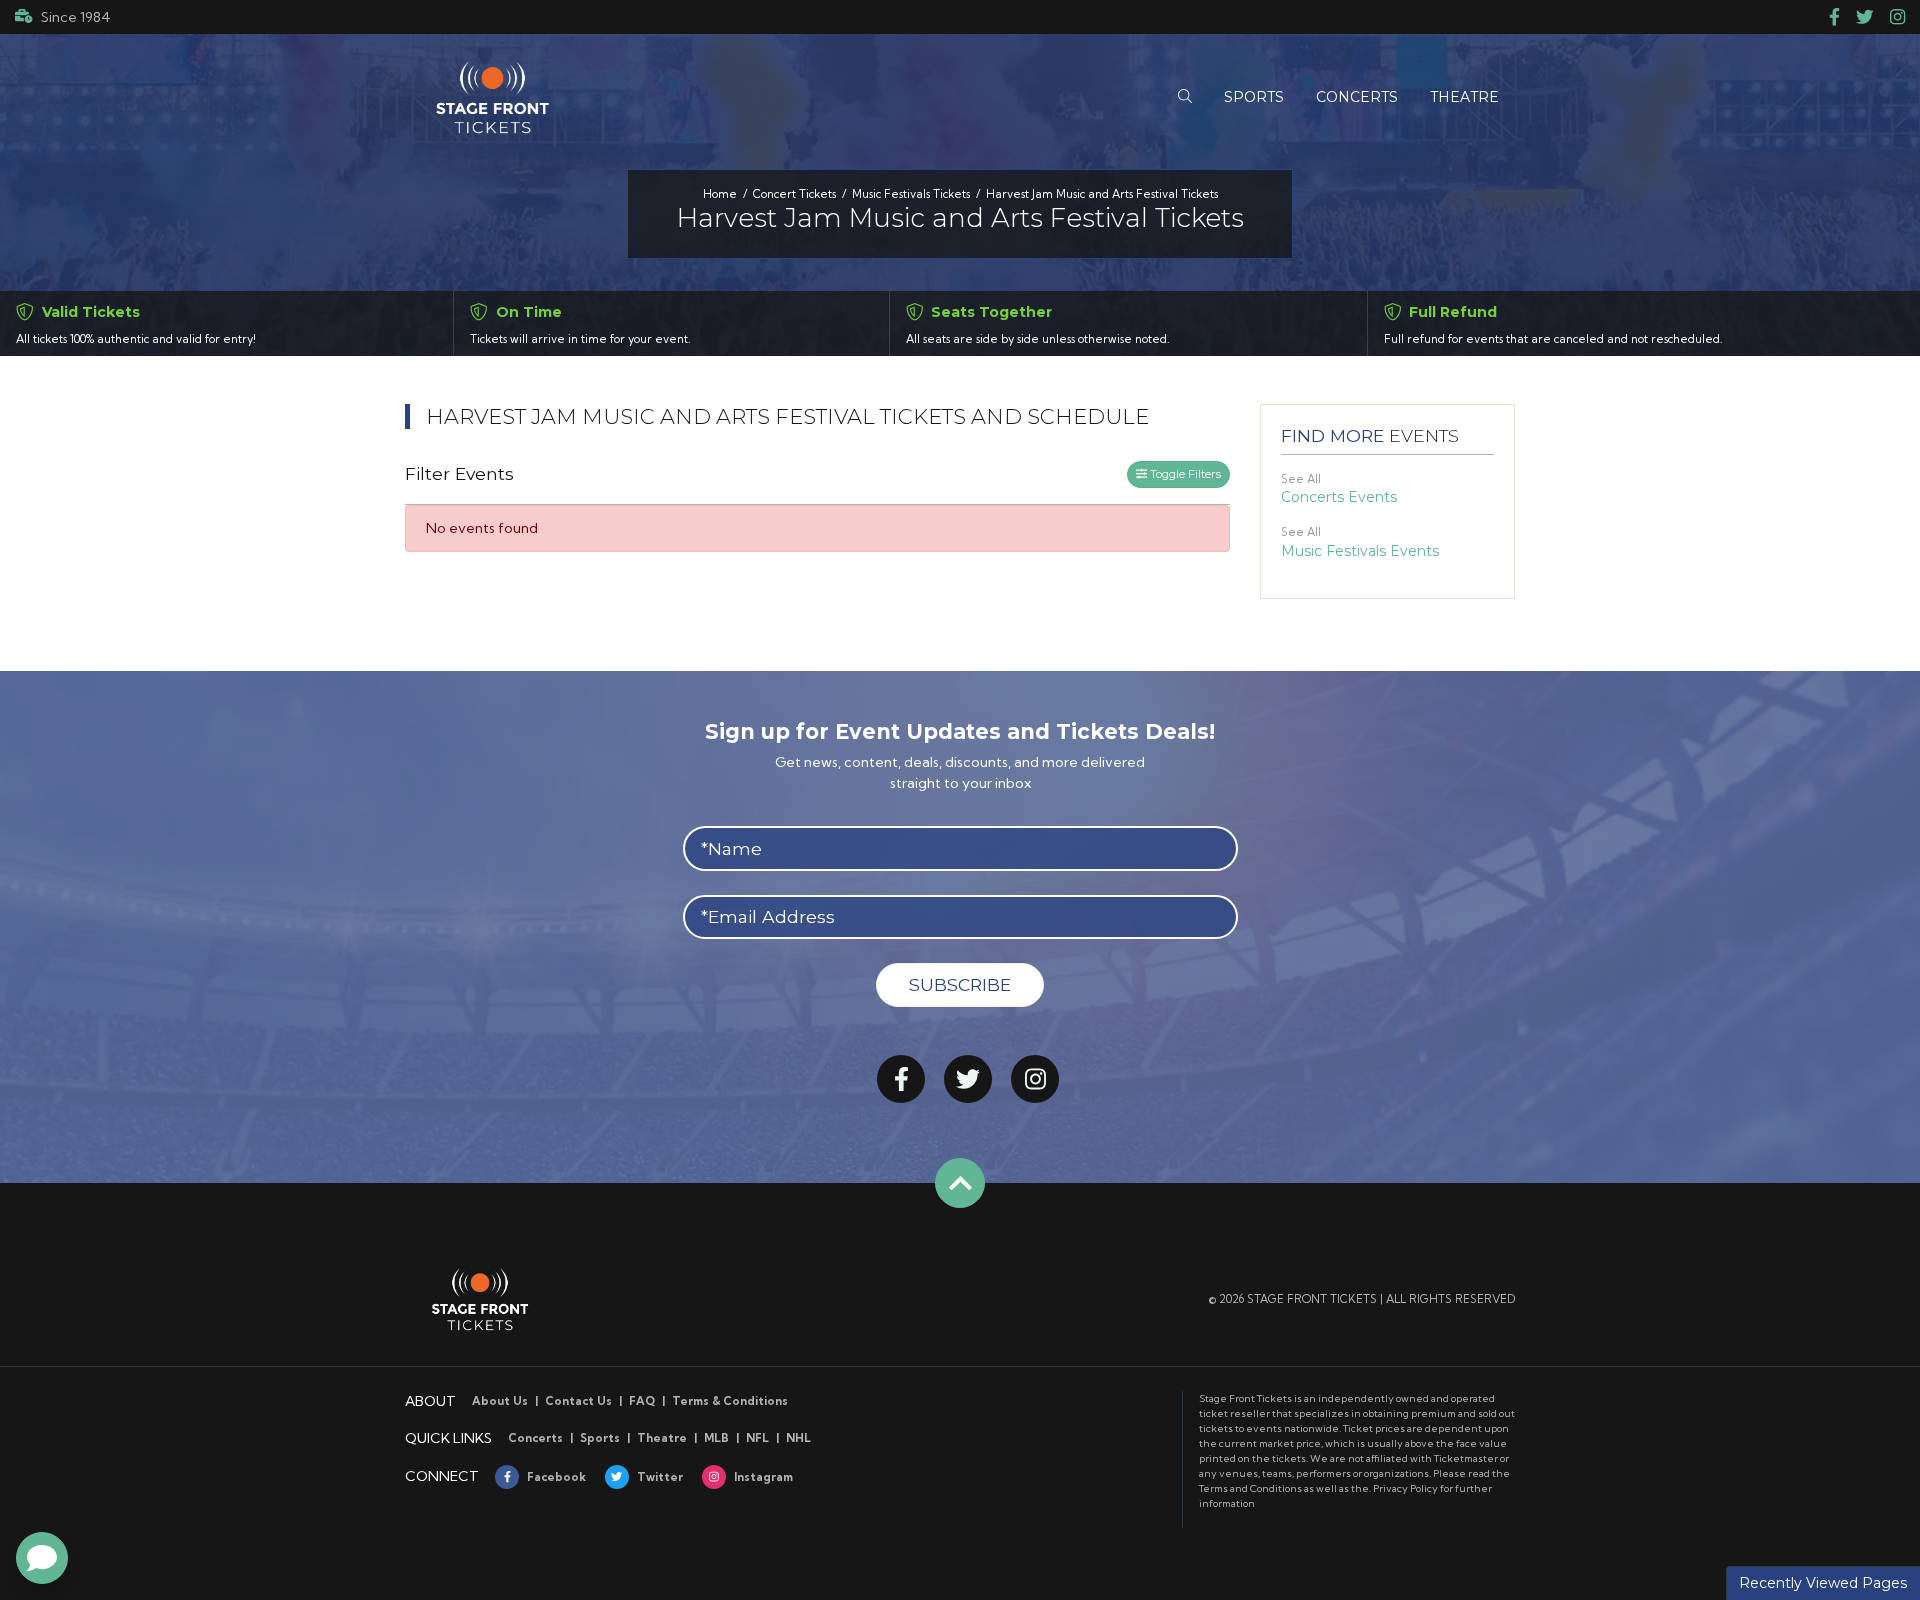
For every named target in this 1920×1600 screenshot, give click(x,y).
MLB (716, 1438)
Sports (600, 1438)
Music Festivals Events (1360, 551)
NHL (798, 1438)
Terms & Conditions (730, 1401)
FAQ (642, 1401)
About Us (500, 1401)
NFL (757, 1438)
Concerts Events (1339, 497)
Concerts (535, 1438)
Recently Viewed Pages (1823, 1583)
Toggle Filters (1184, 474)
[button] (1185, 97)
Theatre (662, 1438)
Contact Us (578, 1401)
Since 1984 (76, 17)
